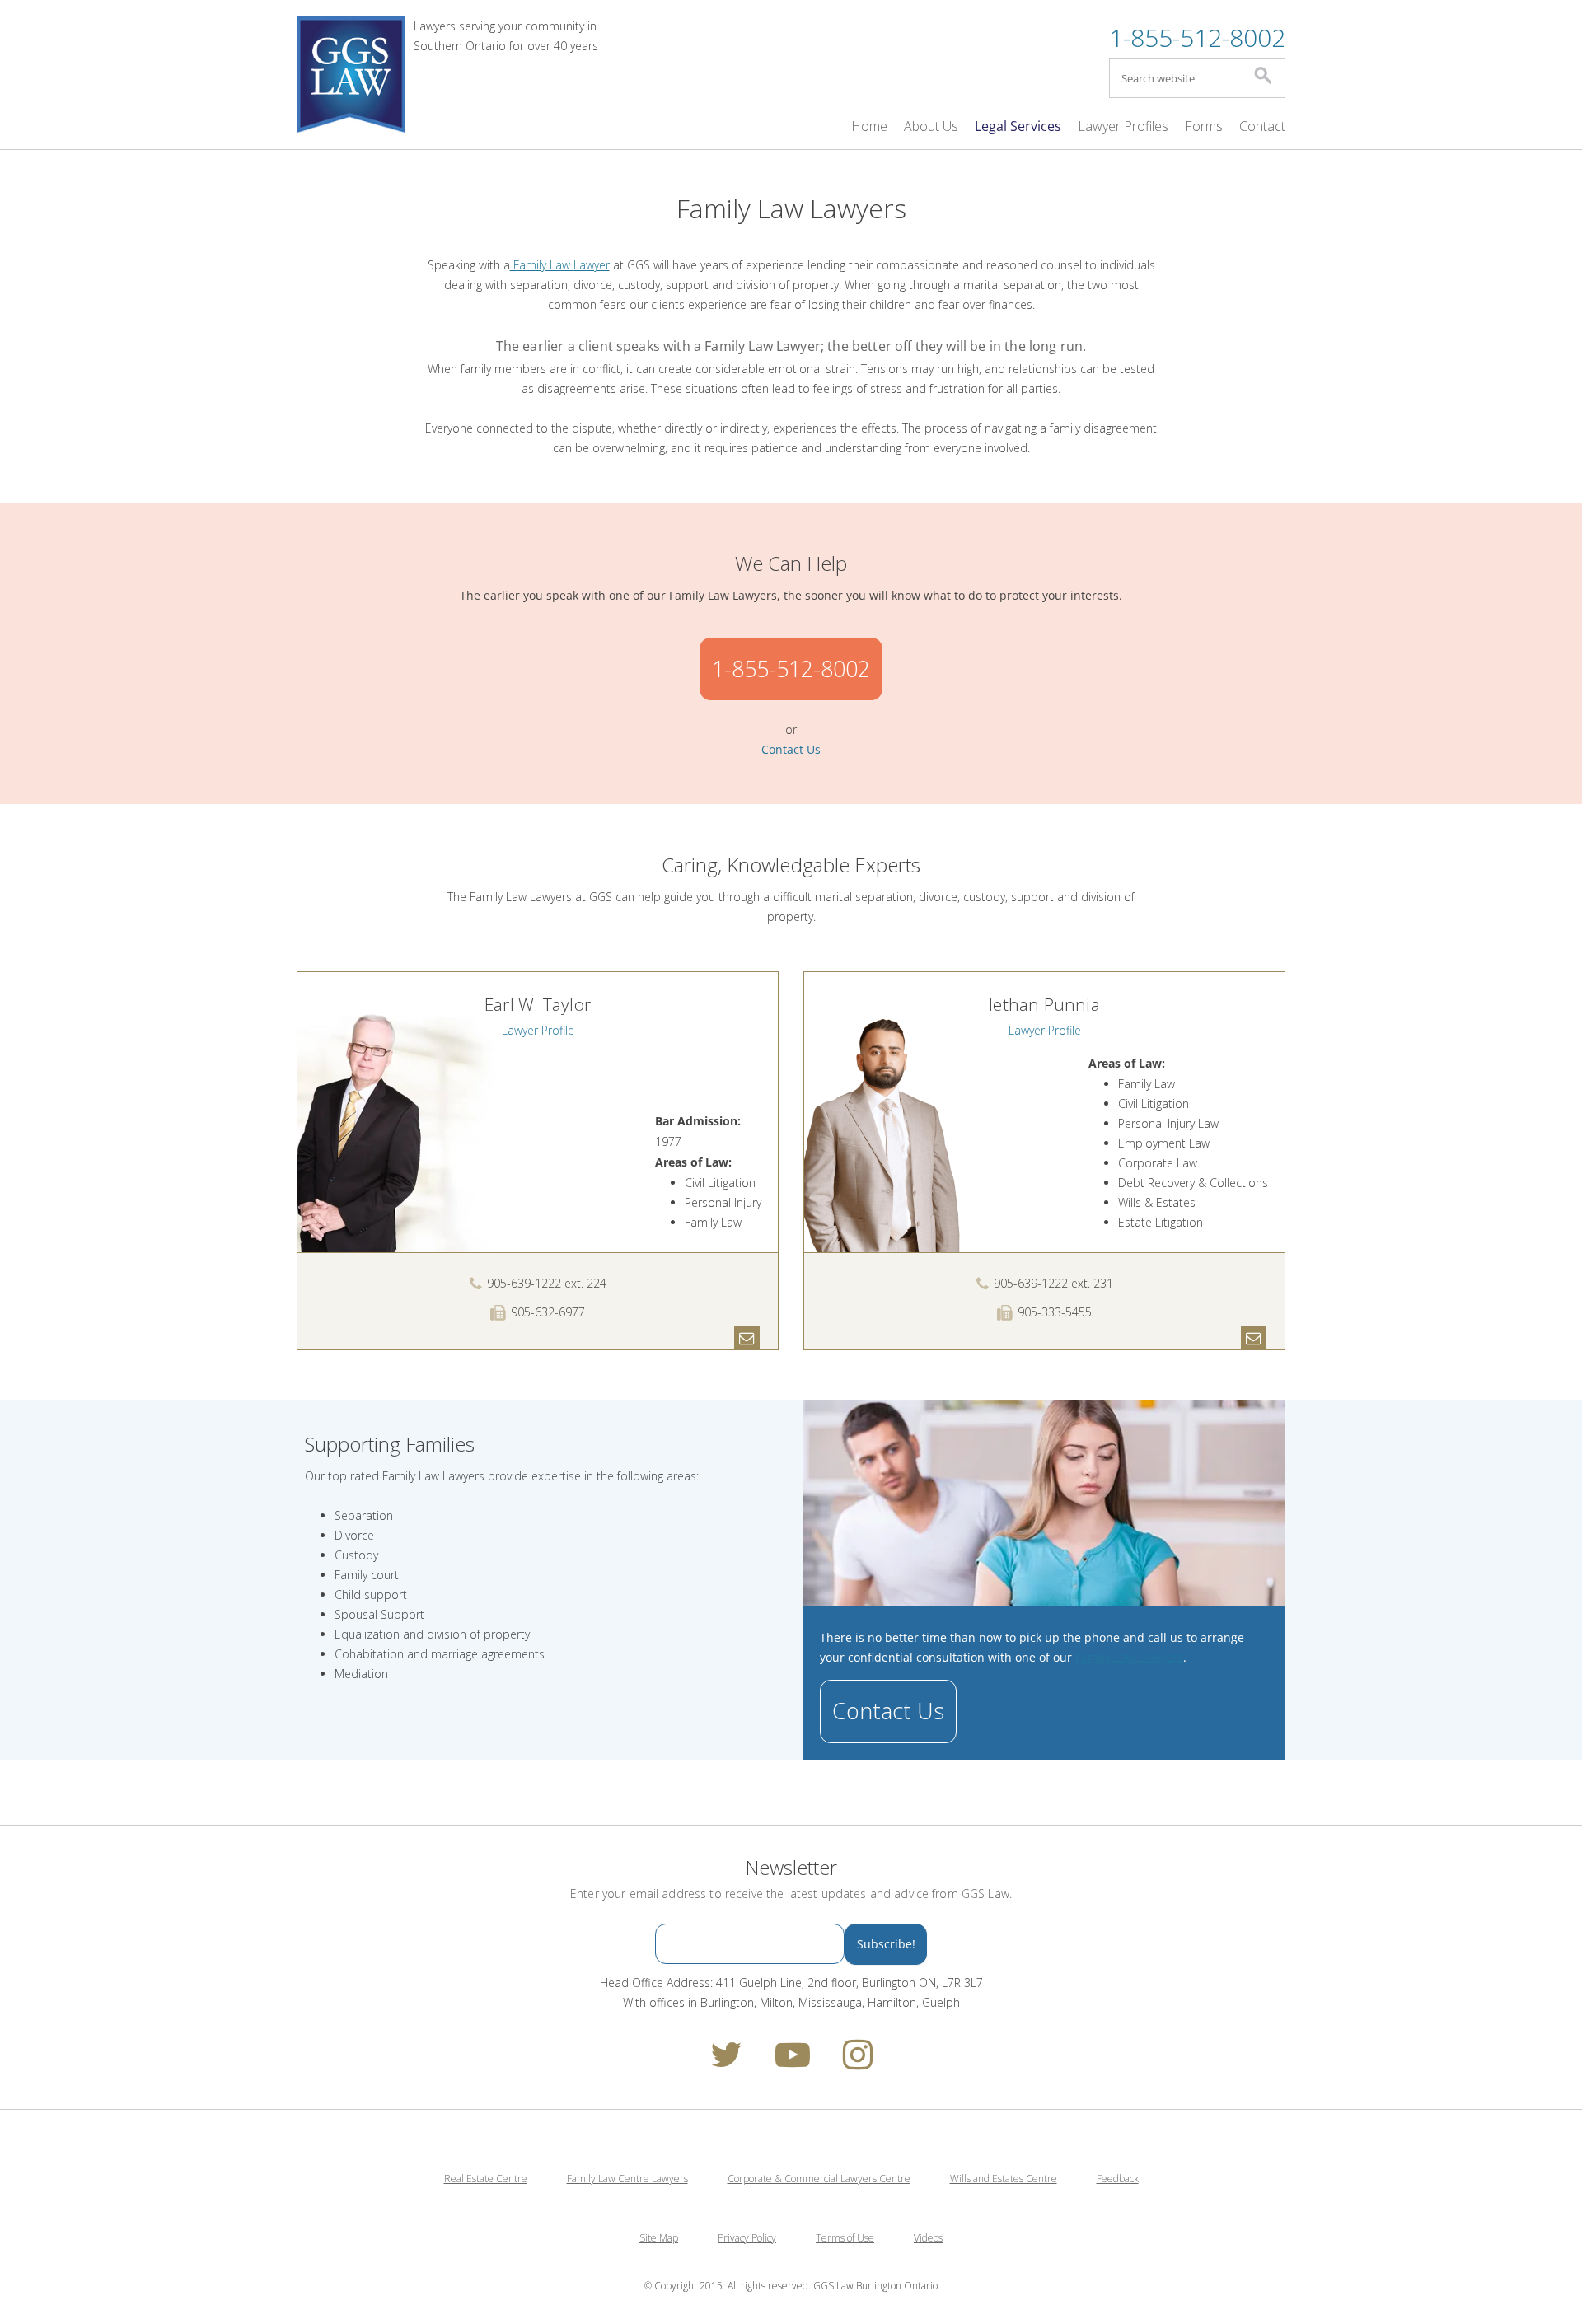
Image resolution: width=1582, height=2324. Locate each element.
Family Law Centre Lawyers (627, 2179)
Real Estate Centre (486, 2179)
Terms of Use (845, 2238)
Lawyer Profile (538, 1030)
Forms (1204, 126)
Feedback (1118, 2179)
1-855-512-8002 (1197, 37)
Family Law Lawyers (1129, 1657)
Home (869, 126)
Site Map (659, 2238)
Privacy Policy (747, 2238)
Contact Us (888, 1711)
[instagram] (858, 2062)
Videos (928, 2238)
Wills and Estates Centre (1004, 2179)
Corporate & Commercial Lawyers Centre (819, 2179)
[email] (747, 1337)
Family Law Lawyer (560, 265)
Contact (1262, 126)
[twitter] (726, 2062)
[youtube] (793, 2062)
